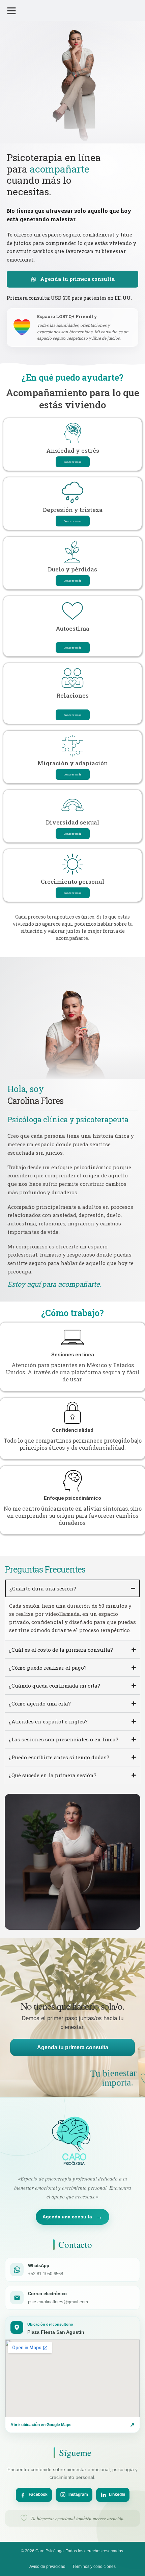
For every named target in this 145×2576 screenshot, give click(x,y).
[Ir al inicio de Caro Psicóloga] (73, 2141)
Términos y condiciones (94, 2567)
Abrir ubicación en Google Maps (72, 2425)
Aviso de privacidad (47, 2567)
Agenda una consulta (72, 2217)
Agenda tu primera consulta (73, 2047)
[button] (11, 10)
